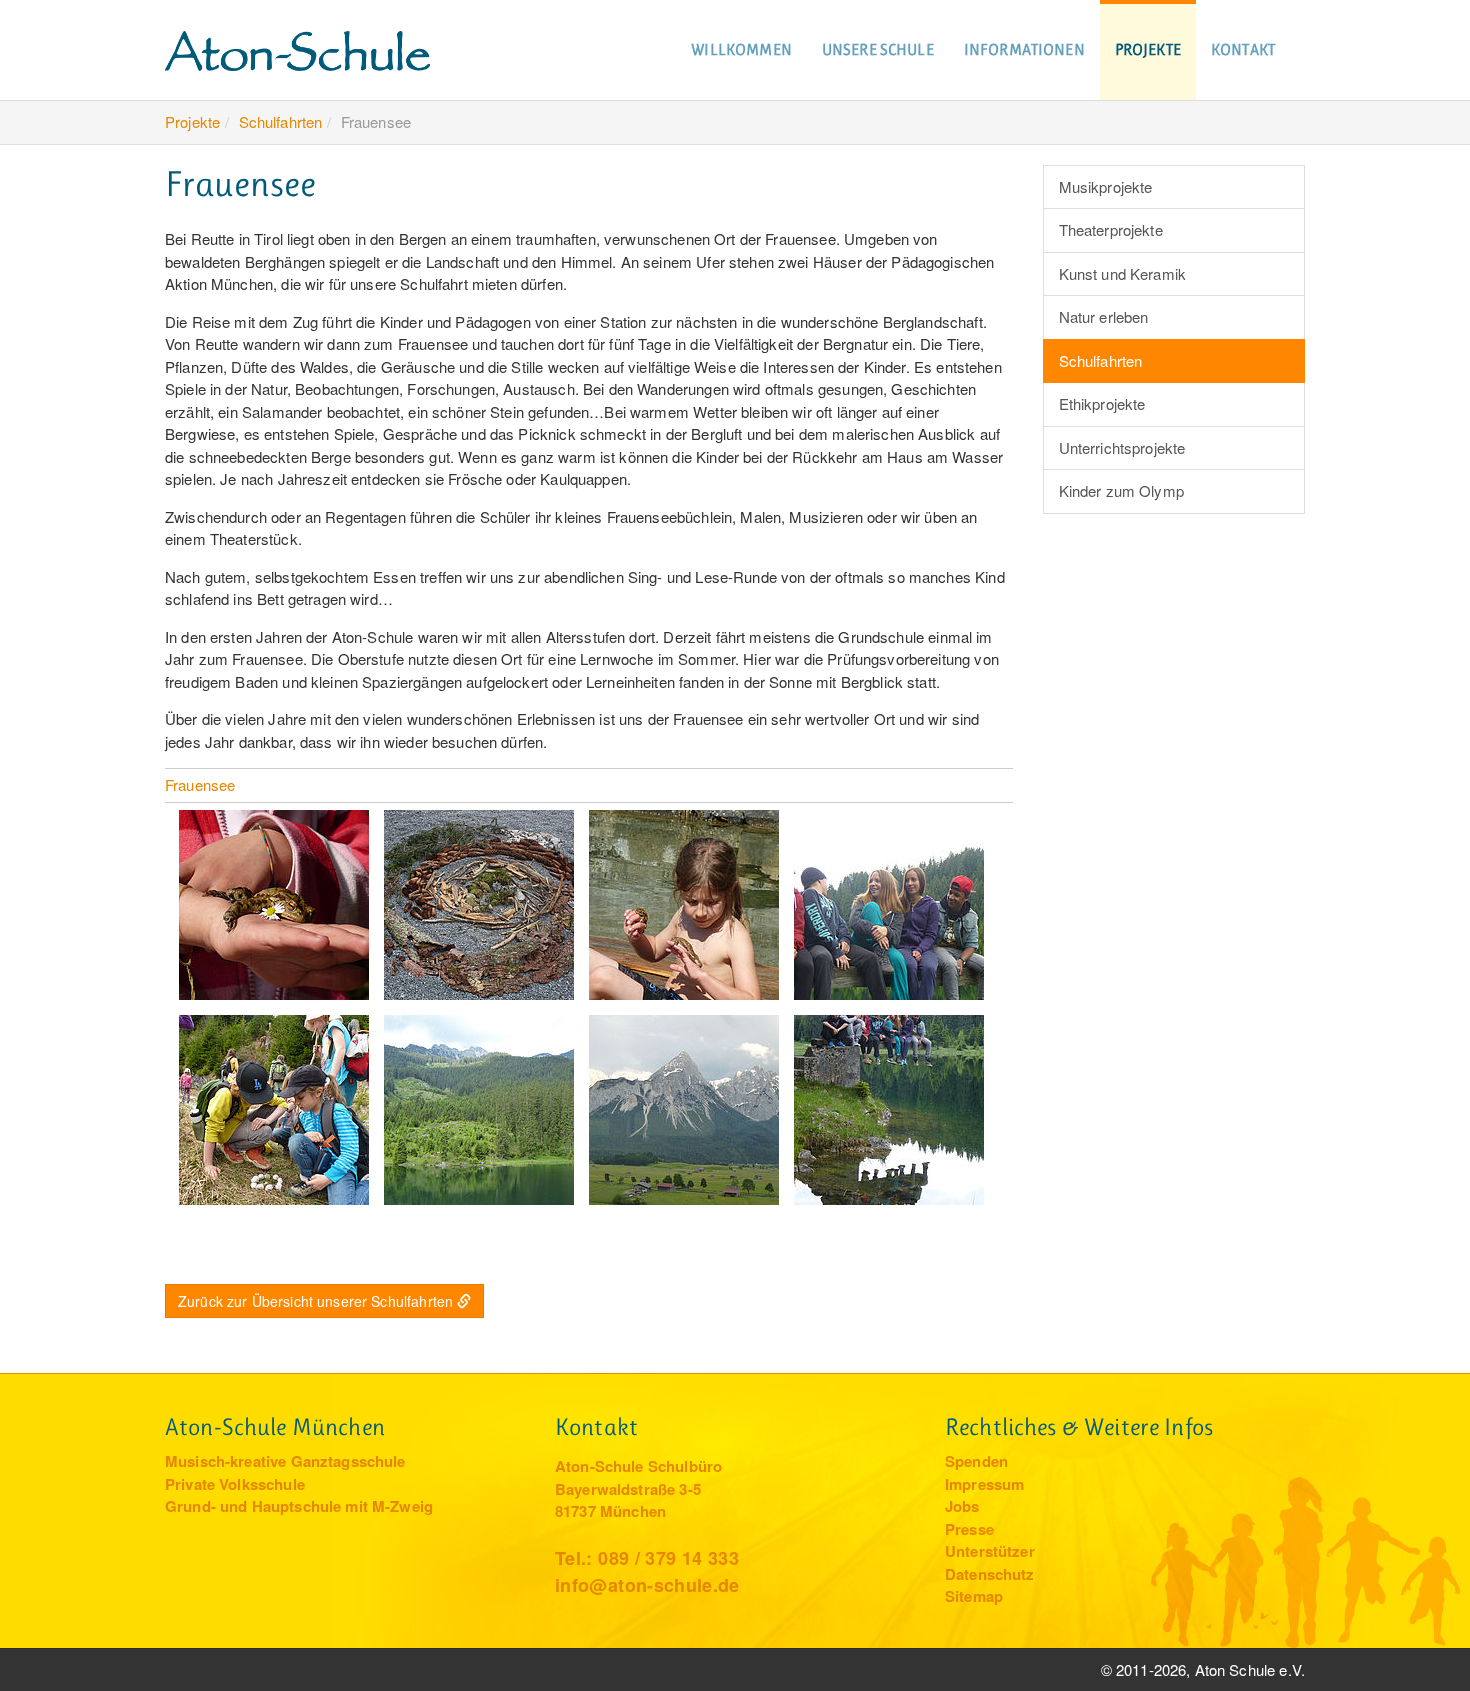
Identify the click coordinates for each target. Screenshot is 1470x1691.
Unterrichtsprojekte (1122, 447)
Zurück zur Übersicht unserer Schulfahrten (315, 1301)
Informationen (1024, 49)
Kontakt (1243, 49)
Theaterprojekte (1111, 229)
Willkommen (741, 49)
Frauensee (200, 784)
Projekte (1148, 49)
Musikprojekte (1106, 186)
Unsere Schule (878, 49)
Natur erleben (1104, 316)
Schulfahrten (281, 121)
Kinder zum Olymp (1121, 490)
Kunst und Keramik (1123, 273)
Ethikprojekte (1102, 403)
